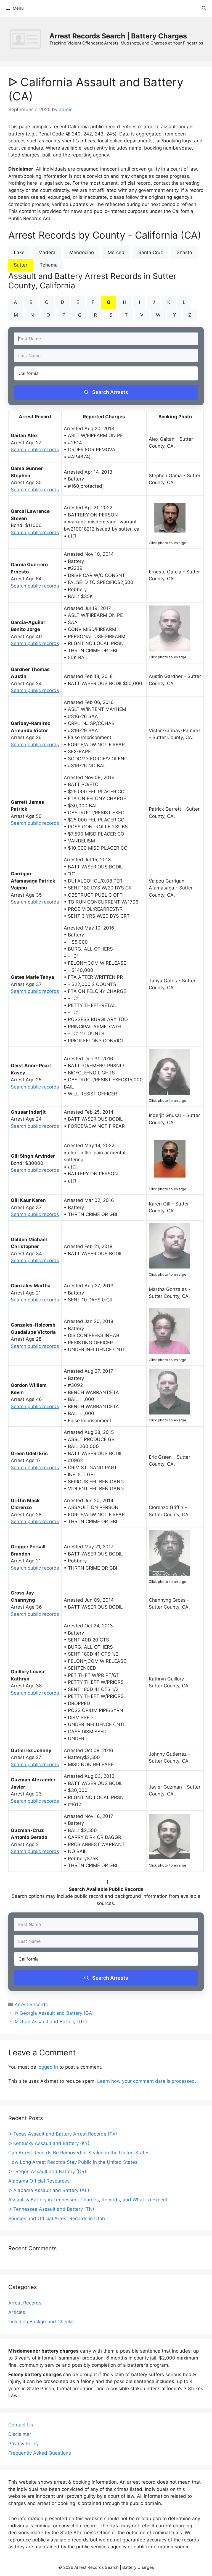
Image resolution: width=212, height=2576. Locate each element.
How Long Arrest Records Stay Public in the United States (73, 2162)
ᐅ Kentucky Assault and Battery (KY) (49, 2143)
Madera (47, 252)
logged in (48, 2067)
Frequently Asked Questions (40, 2453)
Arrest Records (31, 2005)
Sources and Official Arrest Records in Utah (57, 2219)
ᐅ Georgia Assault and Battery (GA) (54, 2013)
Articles (17, 2312)
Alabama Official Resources (39, 2181)
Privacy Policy (23, 2444)
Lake (19, 252)
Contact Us (21, 2425)
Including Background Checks (41, 2322)
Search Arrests (110, 392)
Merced (116, 252)
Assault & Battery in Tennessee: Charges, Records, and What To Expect (88, 2200)
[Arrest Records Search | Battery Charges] (27, 39)
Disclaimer (20, 2434)
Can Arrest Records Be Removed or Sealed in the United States (79, 2153)
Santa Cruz (151, 252)
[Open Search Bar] (204, 8)
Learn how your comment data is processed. (147, 2081)
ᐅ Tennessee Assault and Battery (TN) (51, 2209)
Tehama (49, 265)
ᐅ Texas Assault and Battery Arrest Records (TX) (63, 2134)
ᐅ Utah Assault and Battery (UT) (51, 2022)
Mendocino (82, 252)
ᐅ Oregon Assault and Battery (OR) (47, 2172)
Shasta (184, 252)
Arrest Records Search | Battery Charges (118, 36)
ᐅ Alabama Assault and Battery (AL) (49, 2190)
